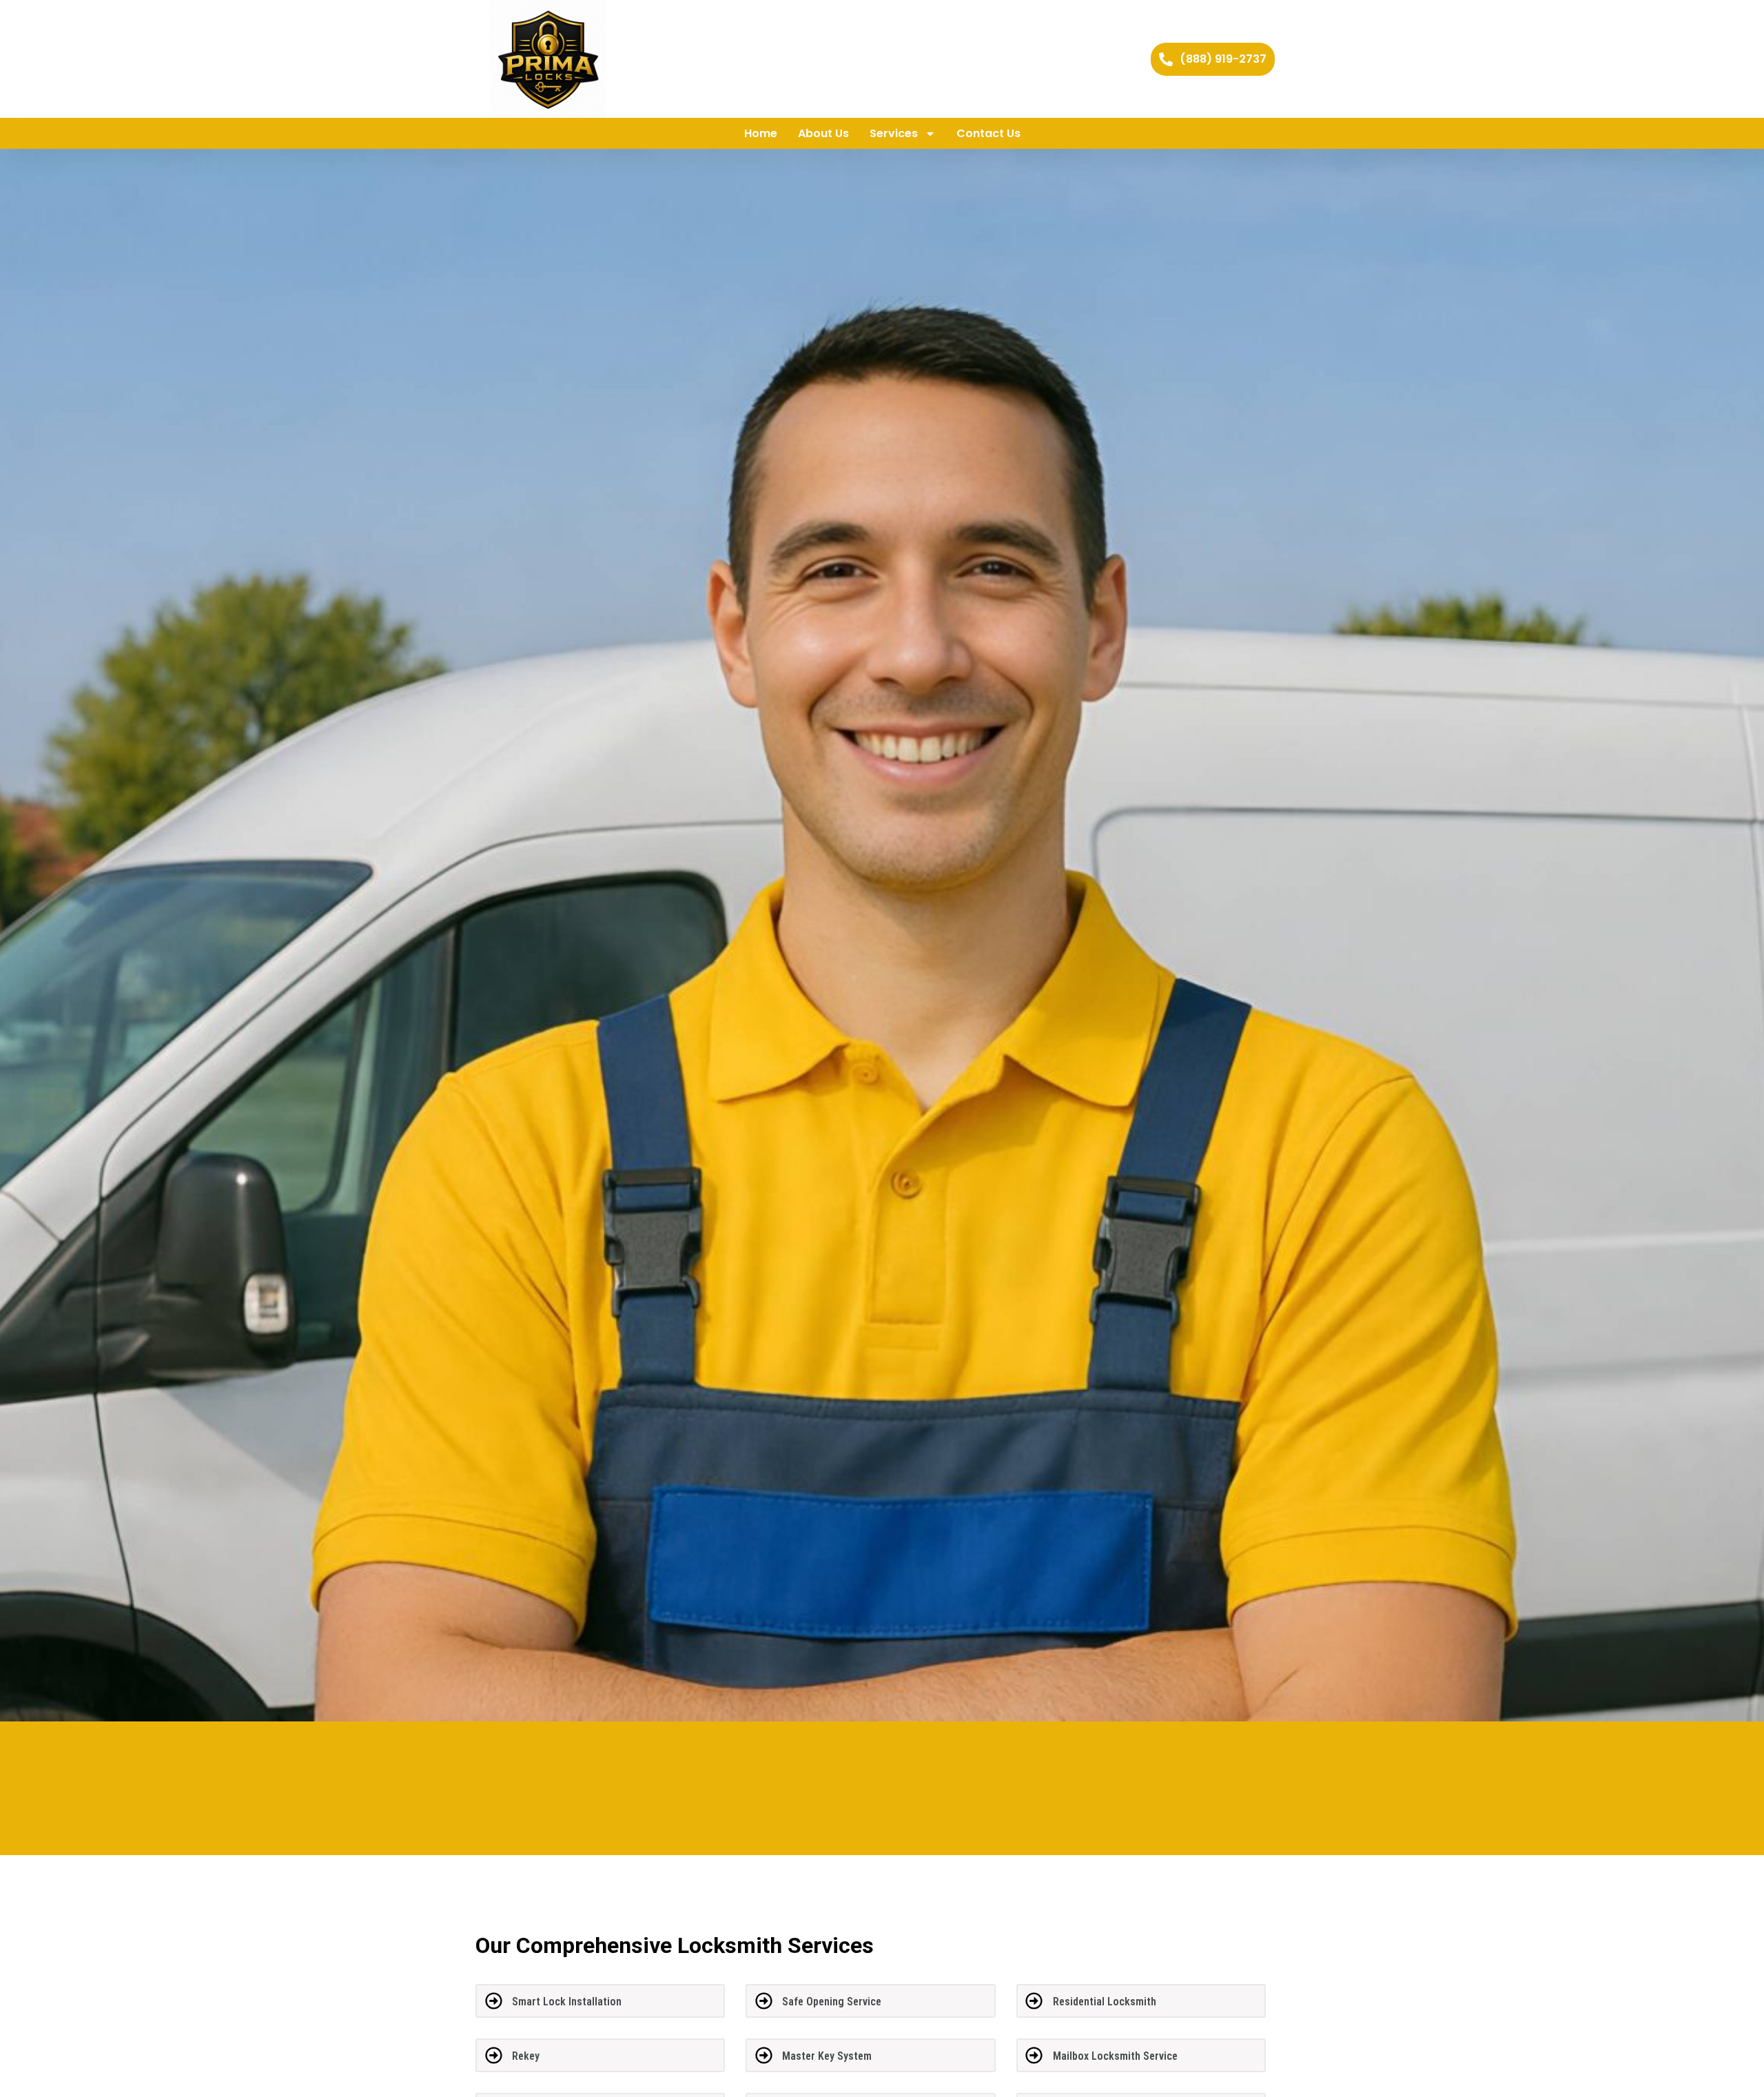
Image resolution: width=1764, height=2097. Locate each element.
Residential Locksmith (1105, 2002)
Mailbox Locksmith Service (1115, 2056)
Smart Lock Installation (567, 2002)
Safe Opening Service (832, 2002)
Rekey (526, 2056)
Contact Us (988, 133)
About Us (823, 133)
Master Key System (827, 2056)
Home (761, 133)
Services (894, 133)
